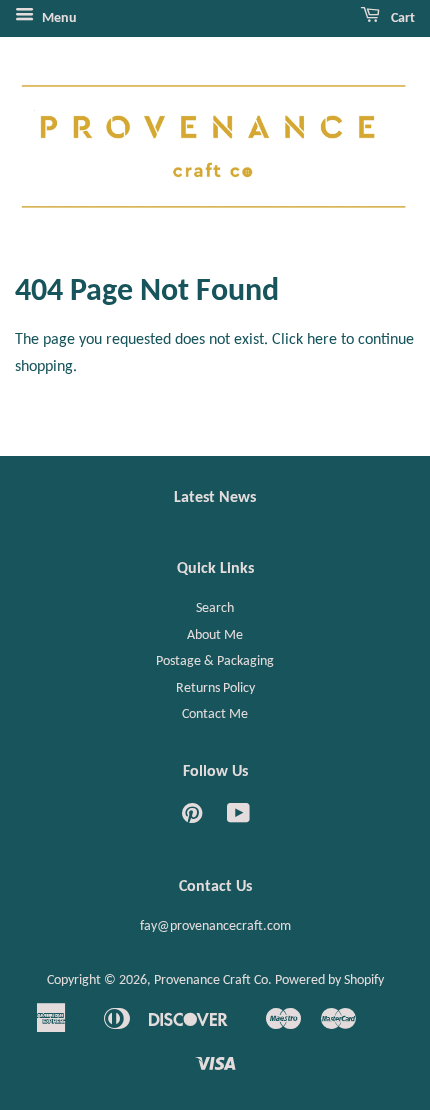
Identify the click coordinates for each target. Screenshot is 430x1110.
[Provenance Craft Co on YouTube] (238, 818)
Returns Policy (215, 688)
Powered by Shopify (329, 980)
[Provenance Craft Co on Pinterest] (192, 818)
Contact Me (215, 714)
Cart (401, 18)
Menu (58, 18)
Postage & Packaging (215, 661)
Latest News (215, 498)
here (322, 340)
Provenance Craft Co (211, 980)
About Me (215, 635)
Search (215, 608)
